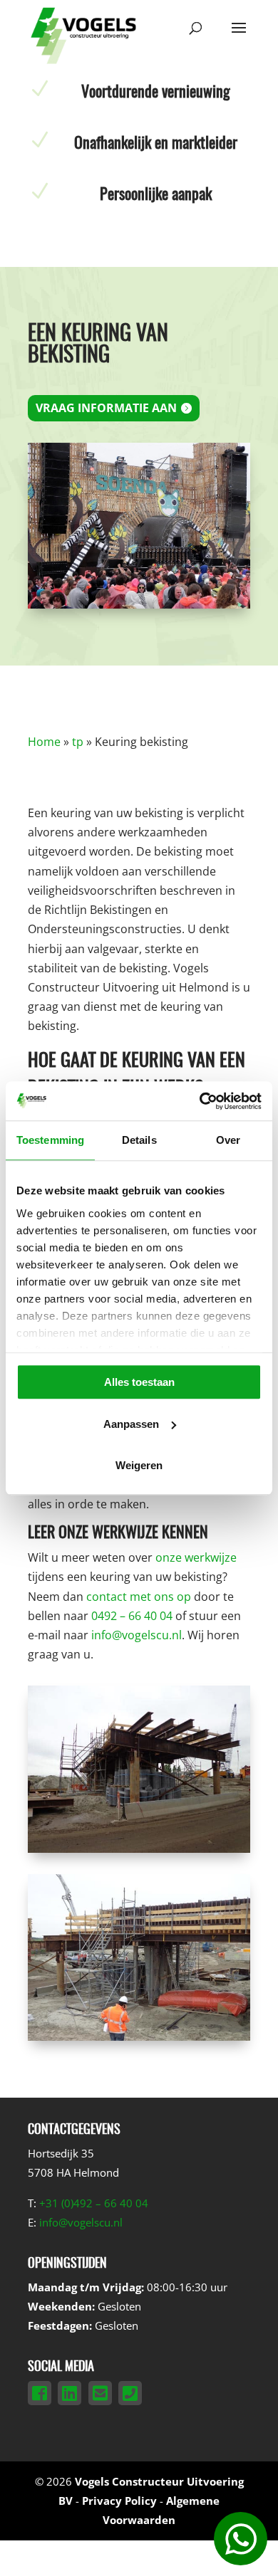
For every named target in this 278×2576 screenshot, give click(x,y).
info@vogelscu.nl (137, 1635)
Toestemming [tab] (50, 1140)
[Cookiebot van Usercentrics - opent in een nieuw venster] (200, 1101)
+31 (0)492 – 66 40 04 (94, 2203)
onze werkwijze (196, 1557)
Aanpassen (131, 1424)
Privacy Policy (119, 2501)
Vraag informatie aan (106, 408)
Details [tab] (139, 1140)
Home (44, 742)
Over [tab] (228, 1140)
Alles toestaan (139, 1382)
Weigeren (139, 1465)
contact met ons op (139, 1597)
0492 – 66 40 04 (132, 1616)
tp (78, 742)
